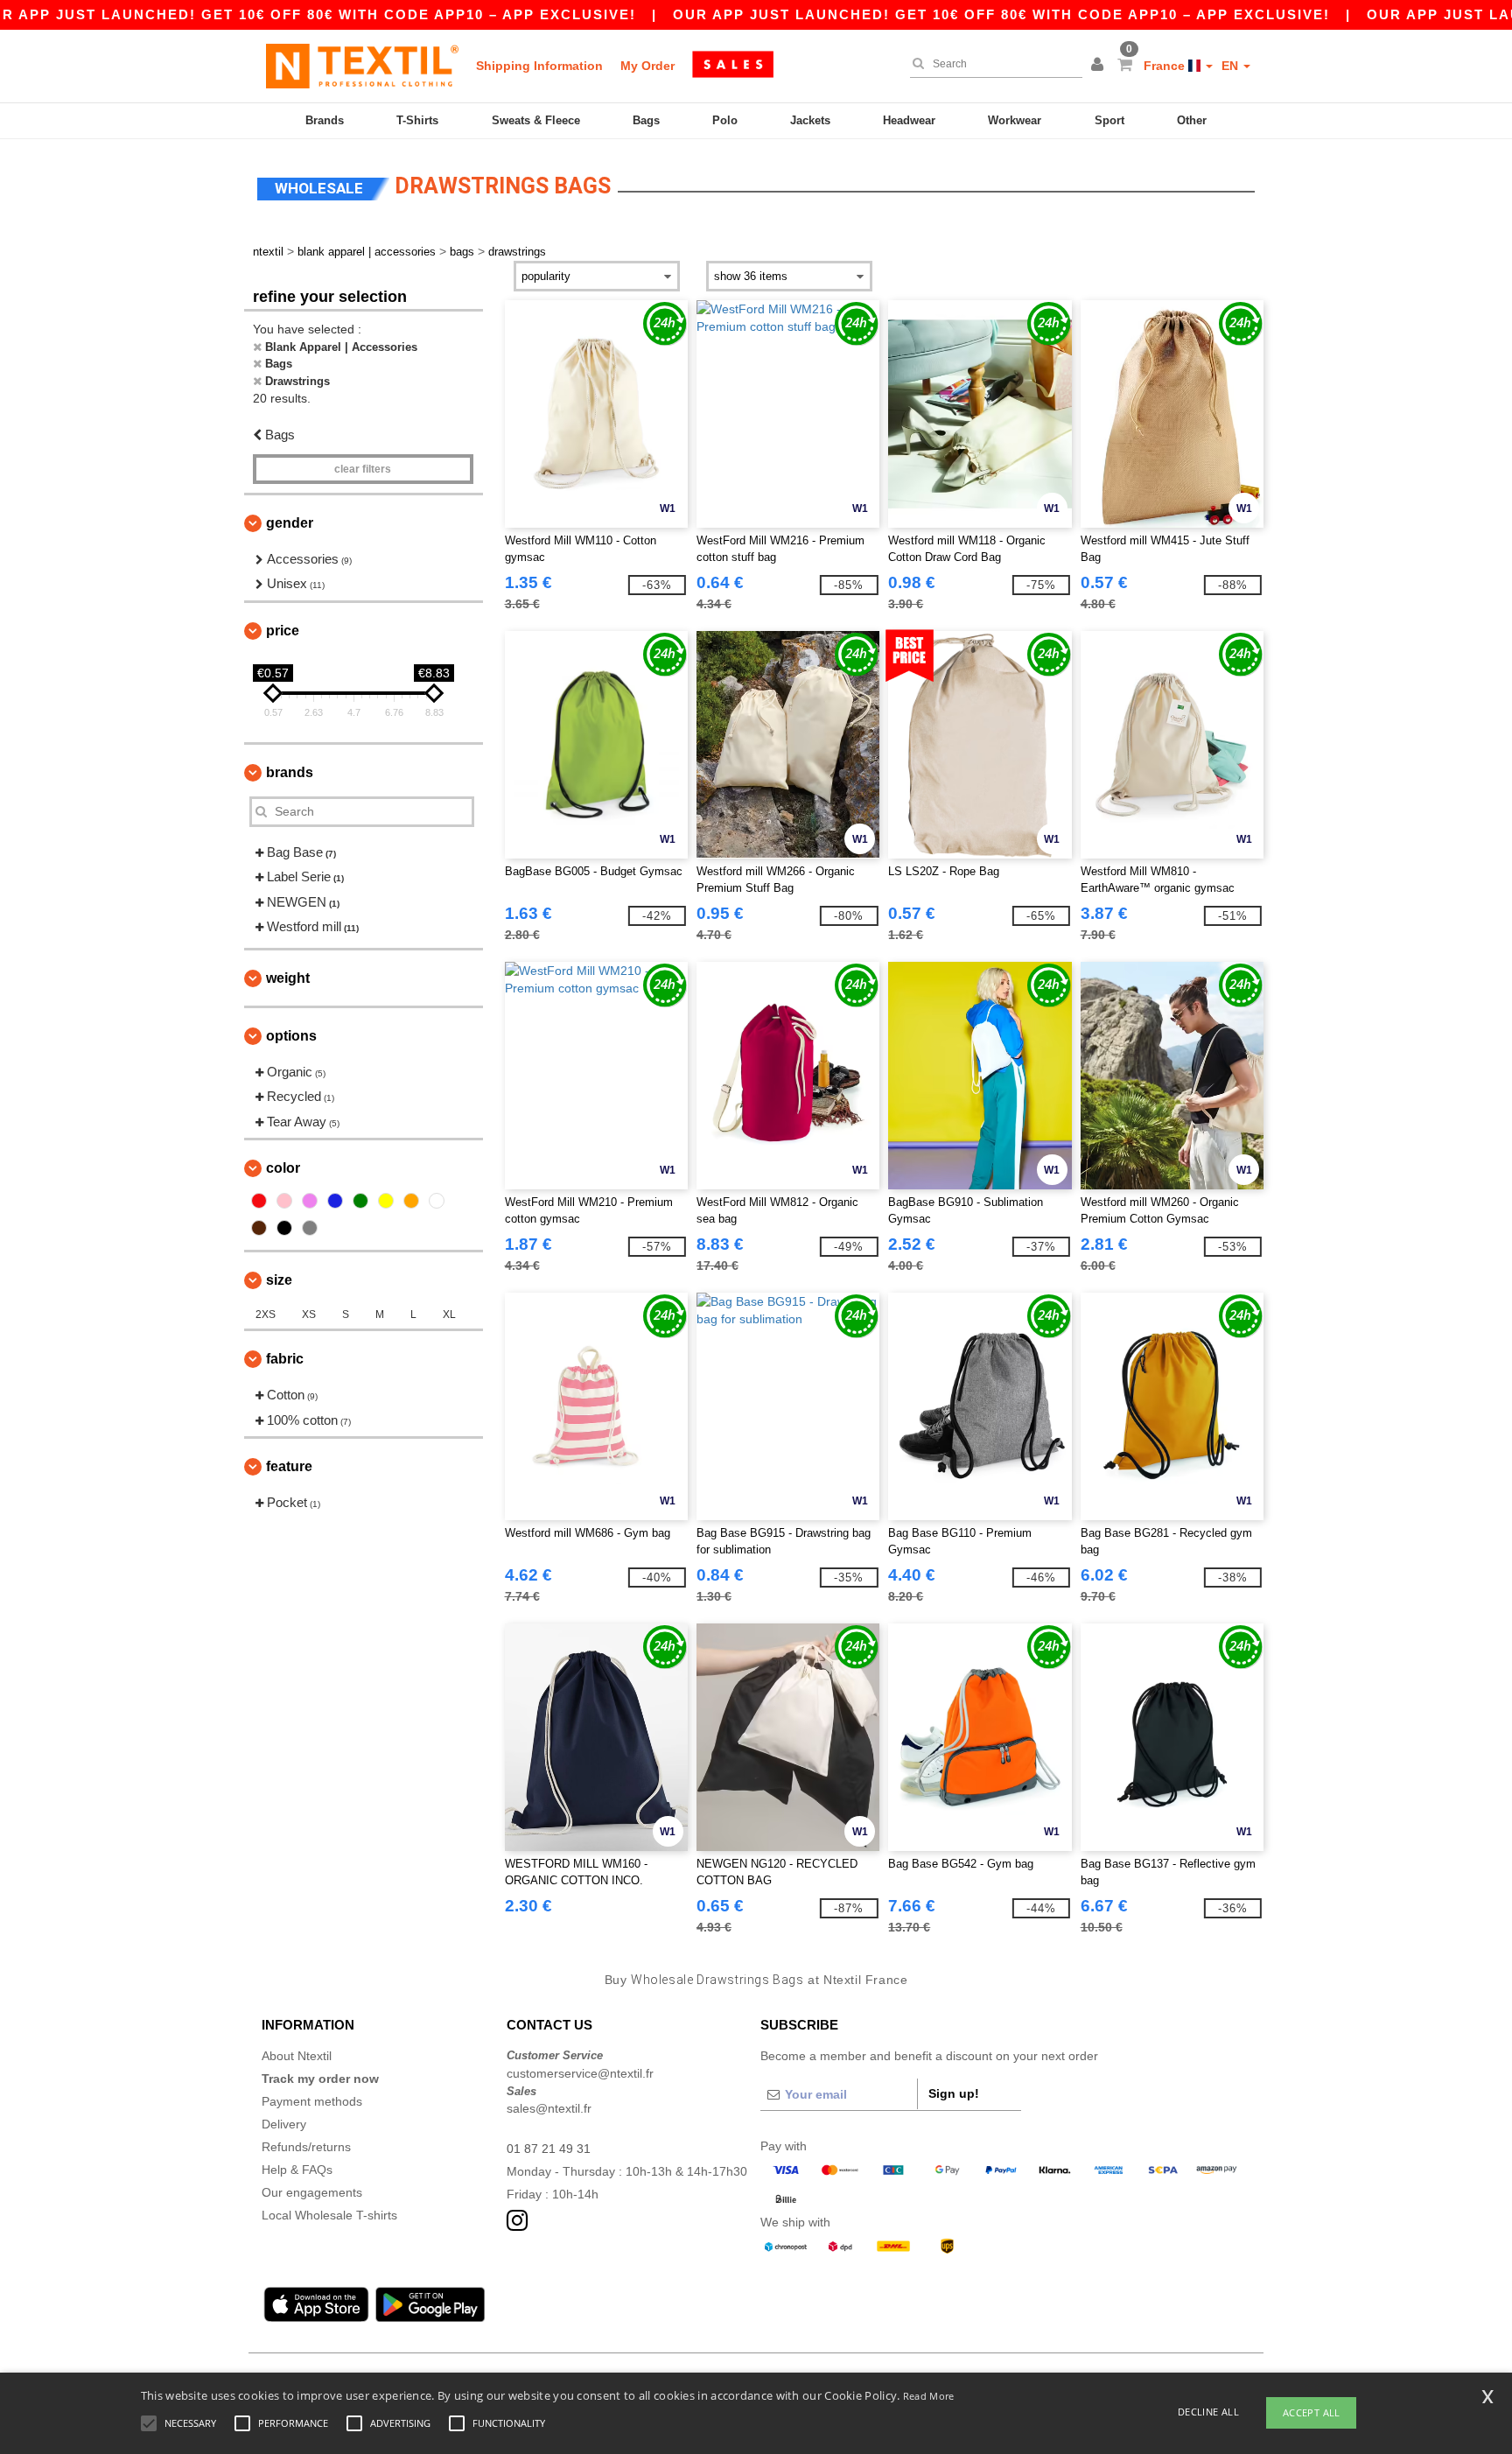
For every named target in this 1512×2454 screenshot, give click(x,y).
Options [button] (291, 1036)
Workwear (1015, 120)
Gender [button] (290, 523)
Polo (725, 120)
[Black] (284, 1228)
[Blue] (335, 1201)
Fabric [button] (285, 1359)
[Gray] (310, 1228)
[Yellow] (386, 1201)
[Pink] (284, 1201)
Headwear (909, 120)
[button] (1100, 66)
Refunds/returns (306, 2147)
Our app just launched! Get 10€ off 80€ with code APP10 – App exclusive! (1001, 14)
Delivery (284, 2124)
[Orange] (411, 1201)
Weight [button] (288, 978)
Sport (1109, 120)
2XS (266, 1315)
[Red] (259, 1201)
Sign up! (954, 2093)
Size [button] (279, 1280)
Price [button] (283, 631)
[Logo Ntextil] (362, 66)
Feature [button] (289, 1466)
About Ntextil (297, 2056)
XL (449, 1315)
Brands (325, 120)
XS (309, 1315)
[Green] (360, 1201)
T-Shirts (417, 120)
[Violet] (310, 1201)
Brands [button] (290, 772)
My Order (647, 66)
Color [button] (283, 1168)
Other (1192, 120)
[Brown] (259, 1228)
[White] (437, 1201)
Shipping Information (539, 66)
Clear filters (363, 469)
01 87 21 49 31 (549, 2149)
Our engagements (312, 2192)
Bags (646, 120)
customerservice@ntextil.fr (580, 2073)
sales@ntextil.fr (549, 2108)
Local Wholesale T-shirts (329, 2215)
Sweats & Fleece (536, 120)
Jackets (810, 120)
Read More (929, 2396)
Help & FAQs (297, 2170)
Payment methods (312, 2101)
